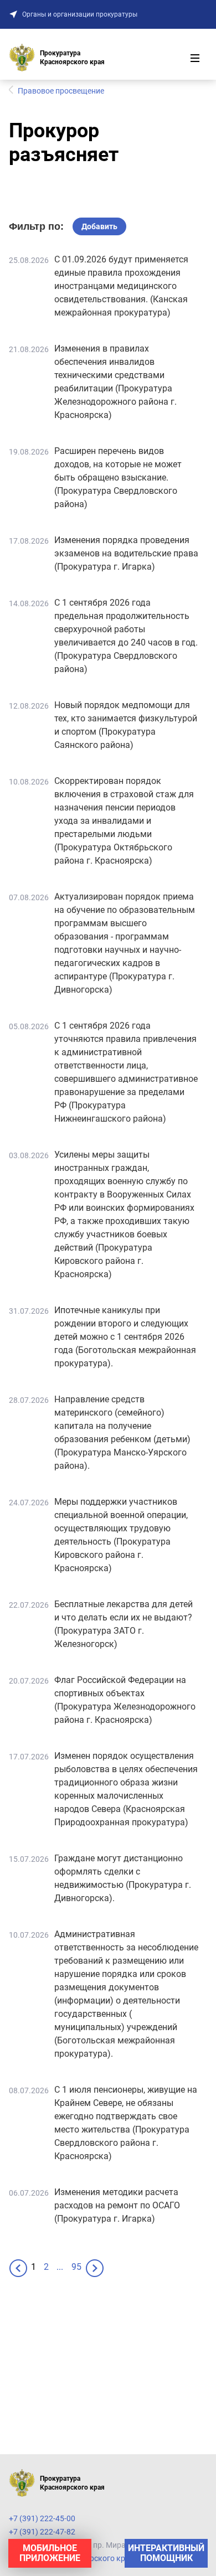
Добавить (99, 226)
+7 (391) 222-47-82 (42, 2532)
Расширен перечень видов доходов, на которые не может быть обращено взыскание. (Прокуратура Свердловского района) (118, 477)
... (60, 2267)
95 (76, 2267)
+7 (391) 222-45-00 (42, 2518)
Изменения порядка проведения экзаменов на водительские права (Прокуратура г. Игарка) (126, 553)
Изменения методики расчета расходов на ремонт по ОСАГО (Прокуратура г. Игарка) (117, 2205)
